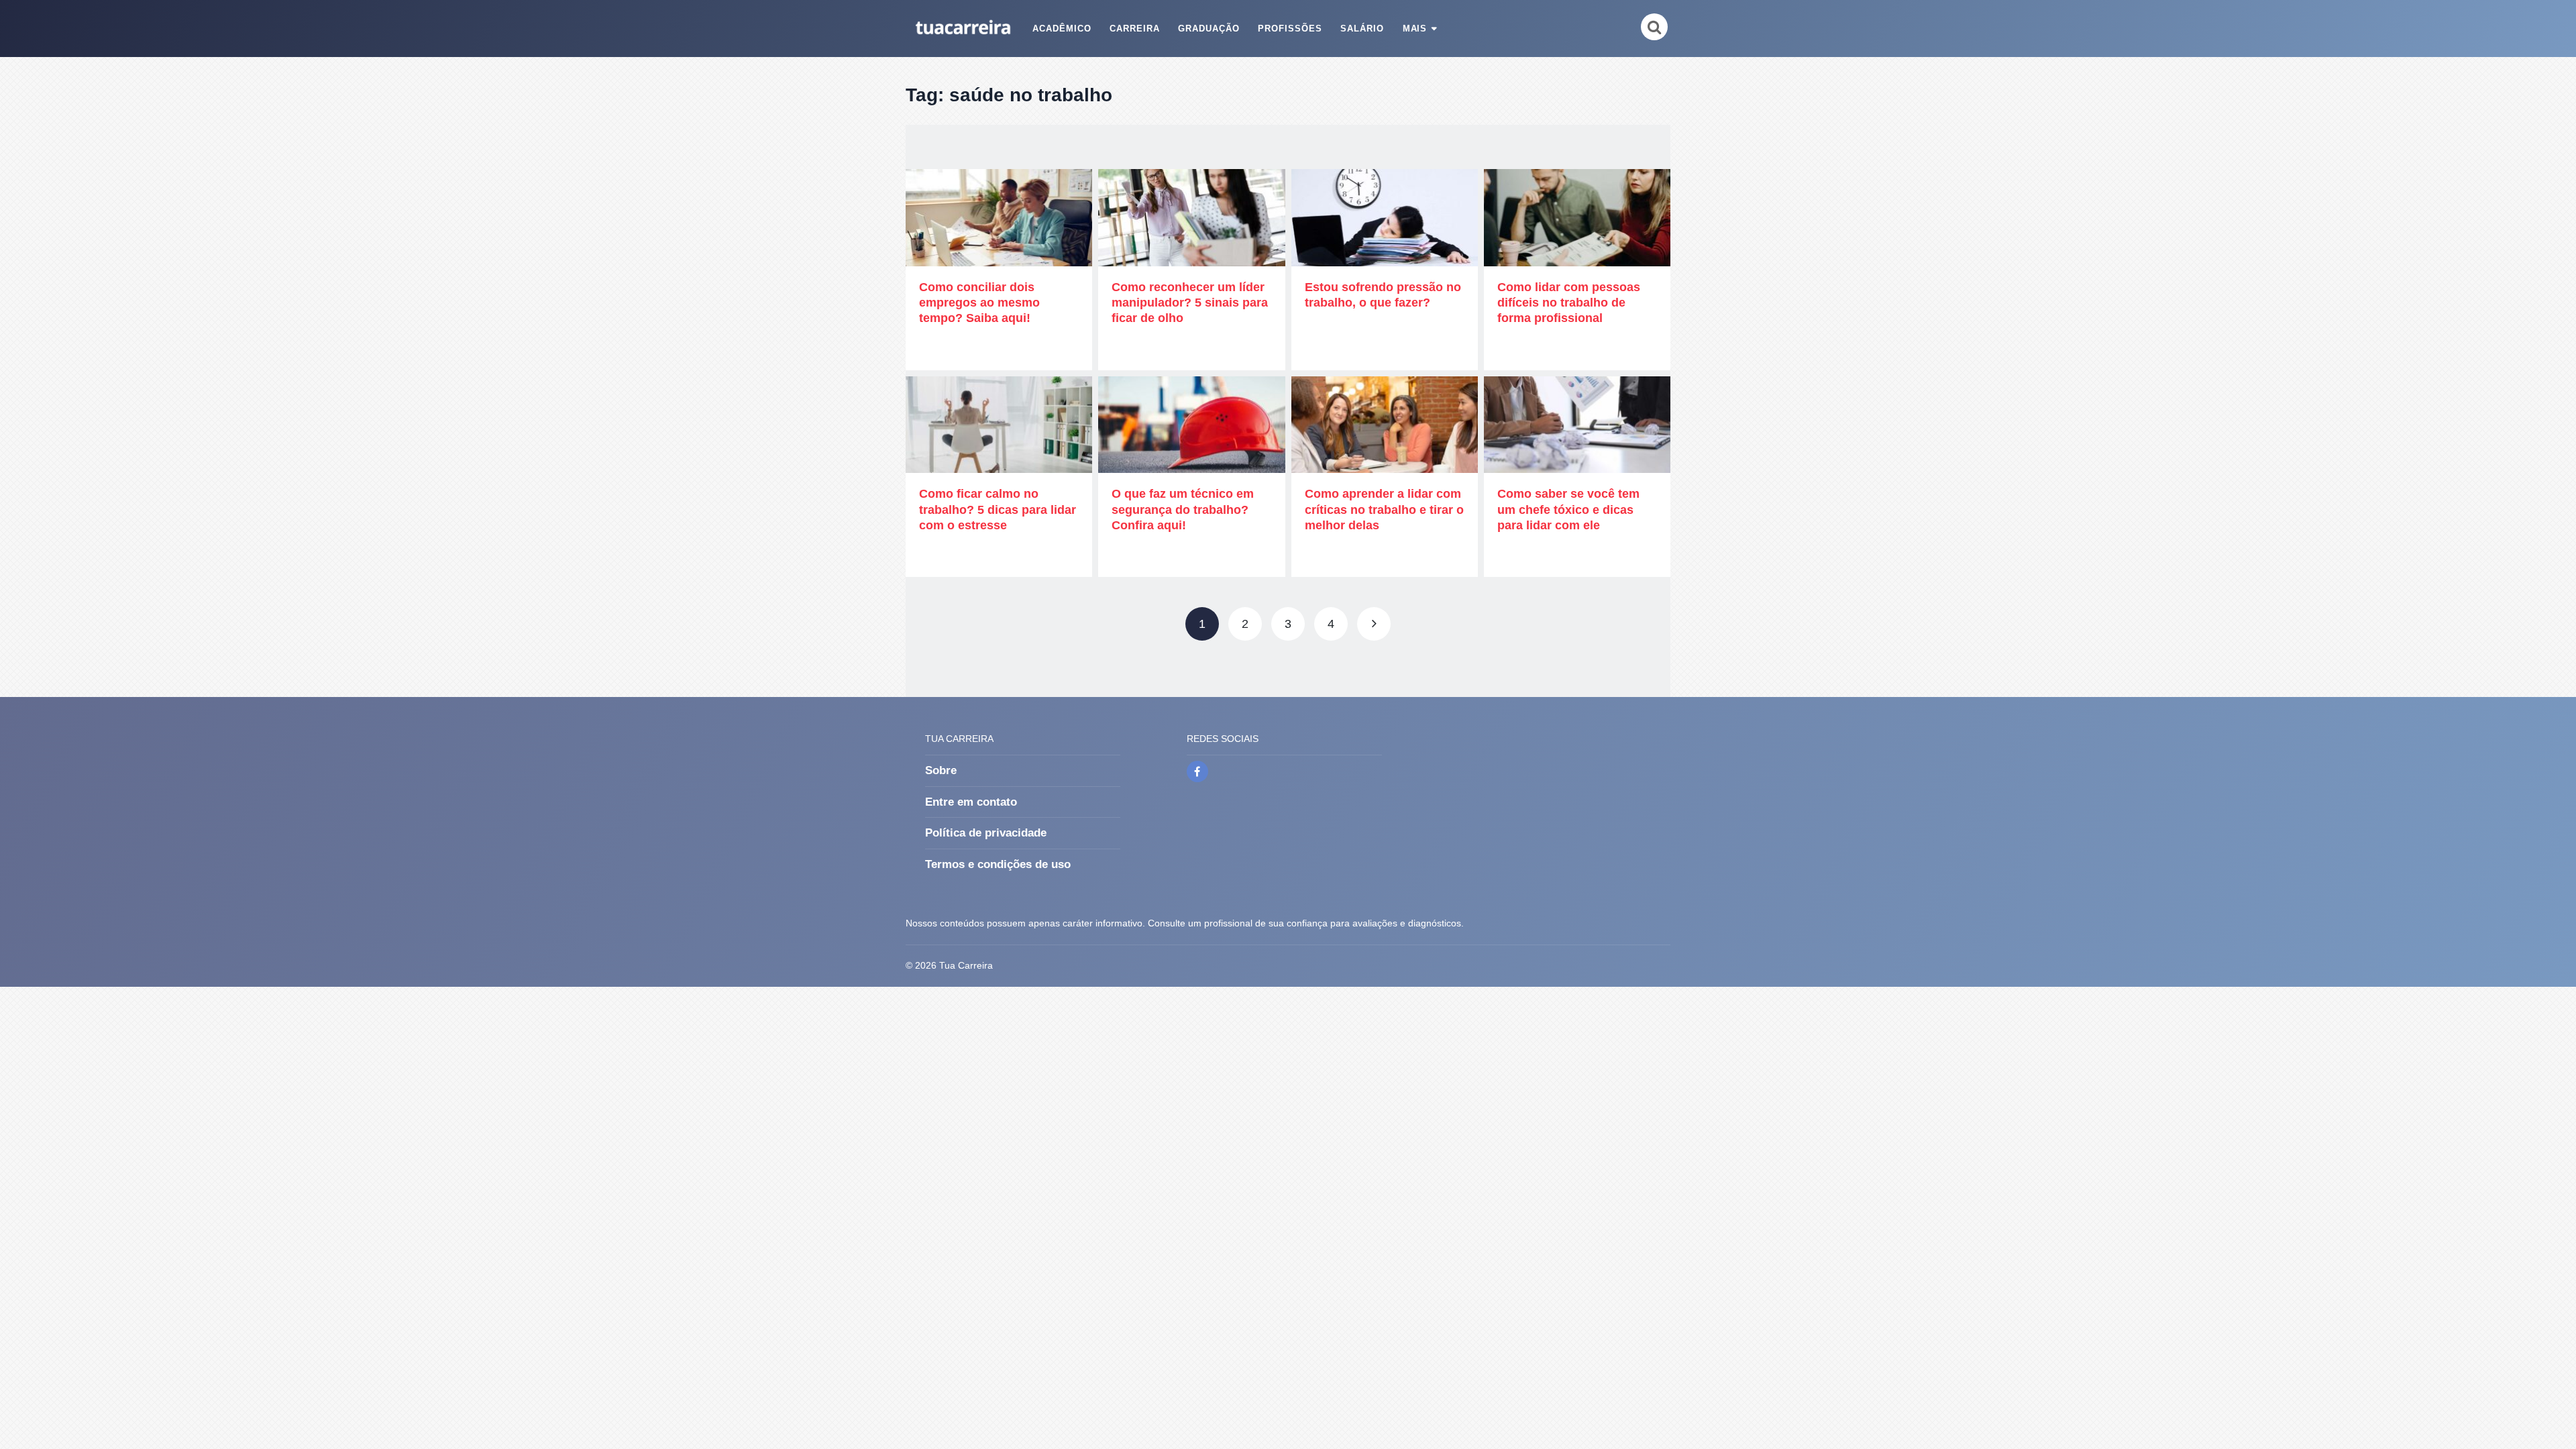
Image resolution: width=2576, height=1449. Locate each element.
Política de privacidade (986, 833)
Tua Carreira (966, 965)
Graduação (1209, 29)
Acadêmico (1062, 29)
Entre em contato (971, 802)
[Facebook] (1197, 771)
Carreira (1135, 29)
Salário (1362, 29)
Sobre (941, 770)
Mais (1415, 29)
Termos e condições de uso (998, 864)
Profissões (1290, 29)
